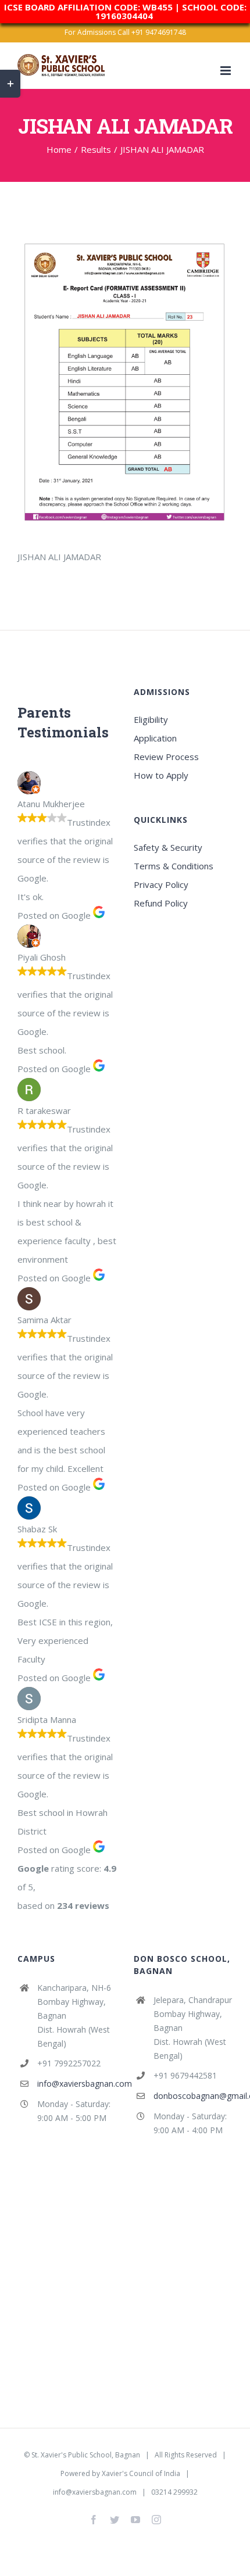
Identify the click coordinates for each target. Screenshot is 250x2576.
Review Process (166, 757)
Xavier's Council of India (141, 2473)
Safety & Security (168, 847)
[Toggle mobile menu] (226, 71)
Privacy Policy (161, 884)
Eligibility (151, 719)
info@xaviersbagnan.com (77, 2084)
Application (155, 738)
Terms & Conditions (174, 866)
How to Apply (161, 775)
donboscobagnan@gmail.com (193, 2096)
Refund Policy (161, 903)
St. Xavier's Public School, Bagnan (86, 2455)
